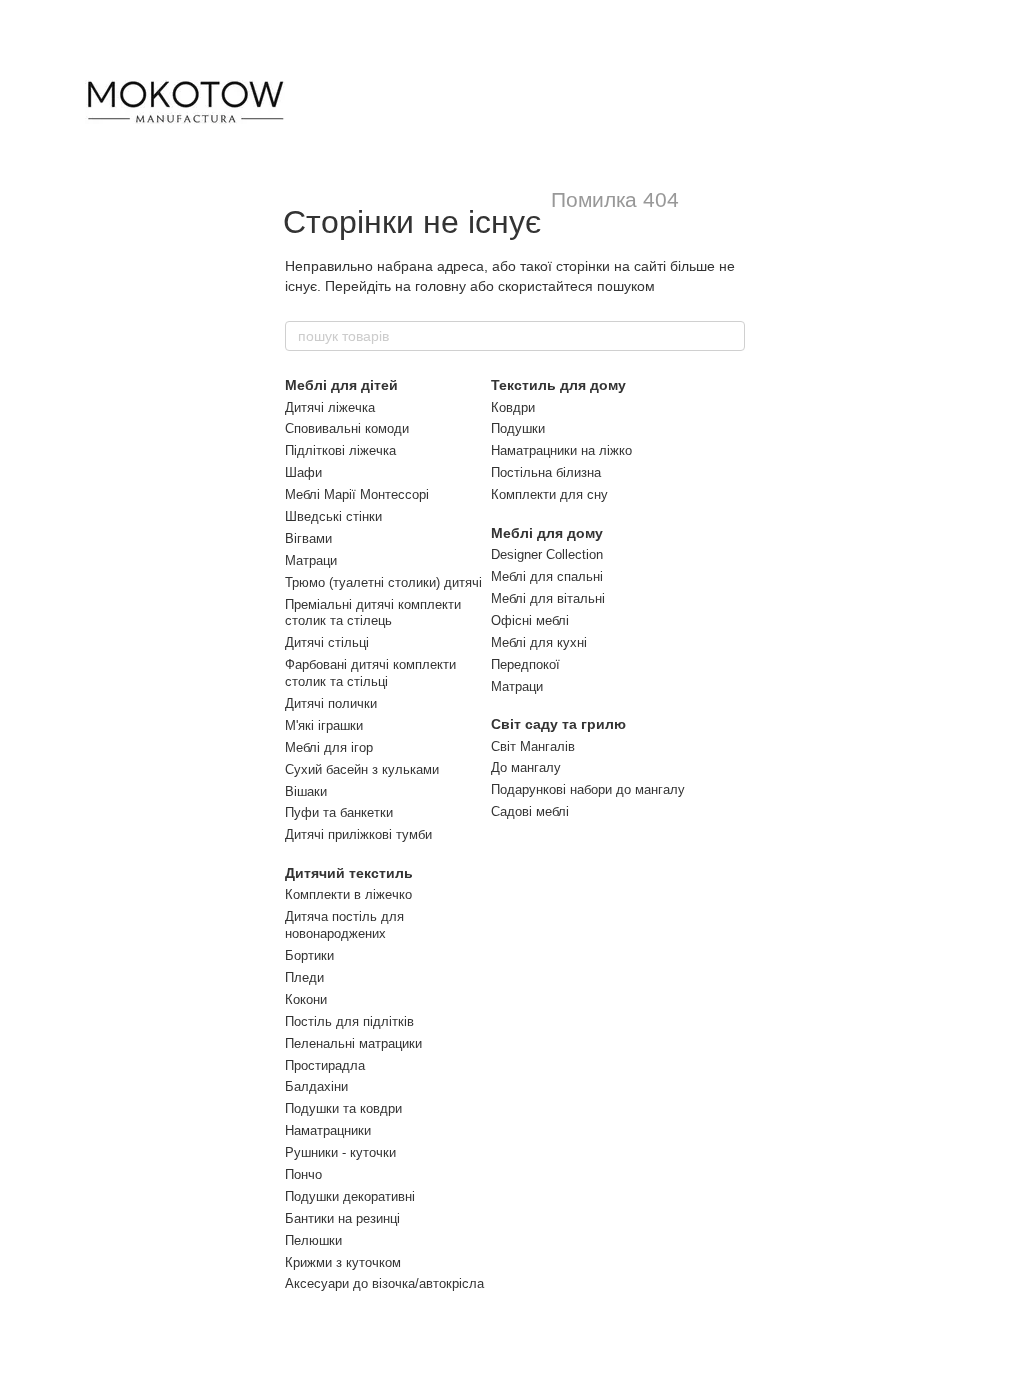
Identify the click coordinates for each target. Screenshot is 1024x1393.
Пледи (304, 977)
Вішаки (306, 791)
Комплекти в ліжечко (348, 894)
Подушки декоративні (350, 1196)
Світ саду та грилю (558, 724)
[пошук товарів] (729, 336)
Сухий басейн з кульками (362, 769)
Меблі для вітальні (548, 598)
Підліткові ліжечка (340, 450)
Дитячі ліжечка (330, 407)
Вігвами (308, 538)
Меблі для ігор (329, 747)
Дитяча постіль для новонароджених (344, 925)
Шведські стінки (333, 516)
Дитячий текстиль (349, 873)
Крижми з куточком (343, 1262)
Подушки (518, 428)
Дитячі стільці (327, 642)
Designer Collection (547, 554)
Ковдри (513, 407)
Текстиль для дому (558, 385)
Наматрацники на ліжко (561, 450)
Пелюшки (313, 1240)
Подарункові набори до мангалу (588, 789)
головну (440, 286)
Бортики (309, 955)
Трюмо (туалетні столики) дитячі (383, 582)
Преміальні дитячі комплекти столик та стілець (373, 613)
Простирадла (325, 1065)
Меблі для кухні (539, 642)
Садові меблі (530, 811)
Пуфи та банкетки (339, 812)
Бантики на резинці (342, 1218)
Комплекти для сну (549, 494)
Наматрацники (328, 1130)
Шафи (303, 472)
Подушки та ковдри (343, 1108)
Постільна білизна (546, 472)
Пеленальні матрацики (353, 1043)
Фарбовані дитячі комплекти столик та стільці (370, 673)
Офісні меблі (530, 620)
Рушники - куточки (340, 1152)
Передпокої (525, 664)
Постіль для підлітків (349, 1021)
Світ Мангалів (533, 746)
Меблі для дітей (341, 385)
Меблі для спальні (547, 576)
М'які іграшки (324, 725)
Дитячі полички (331, 703)
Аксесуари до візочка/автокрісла (384, 1283)
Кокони (306, 999)
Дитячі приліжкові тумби (358, 834)
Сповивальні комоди (347, 428)
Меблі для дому (547, 533)
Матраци (311, 560)
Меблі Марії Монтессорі (357, 494)
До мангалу (526, 767)
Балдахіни (316, 1086)
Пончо (303, 1174)
